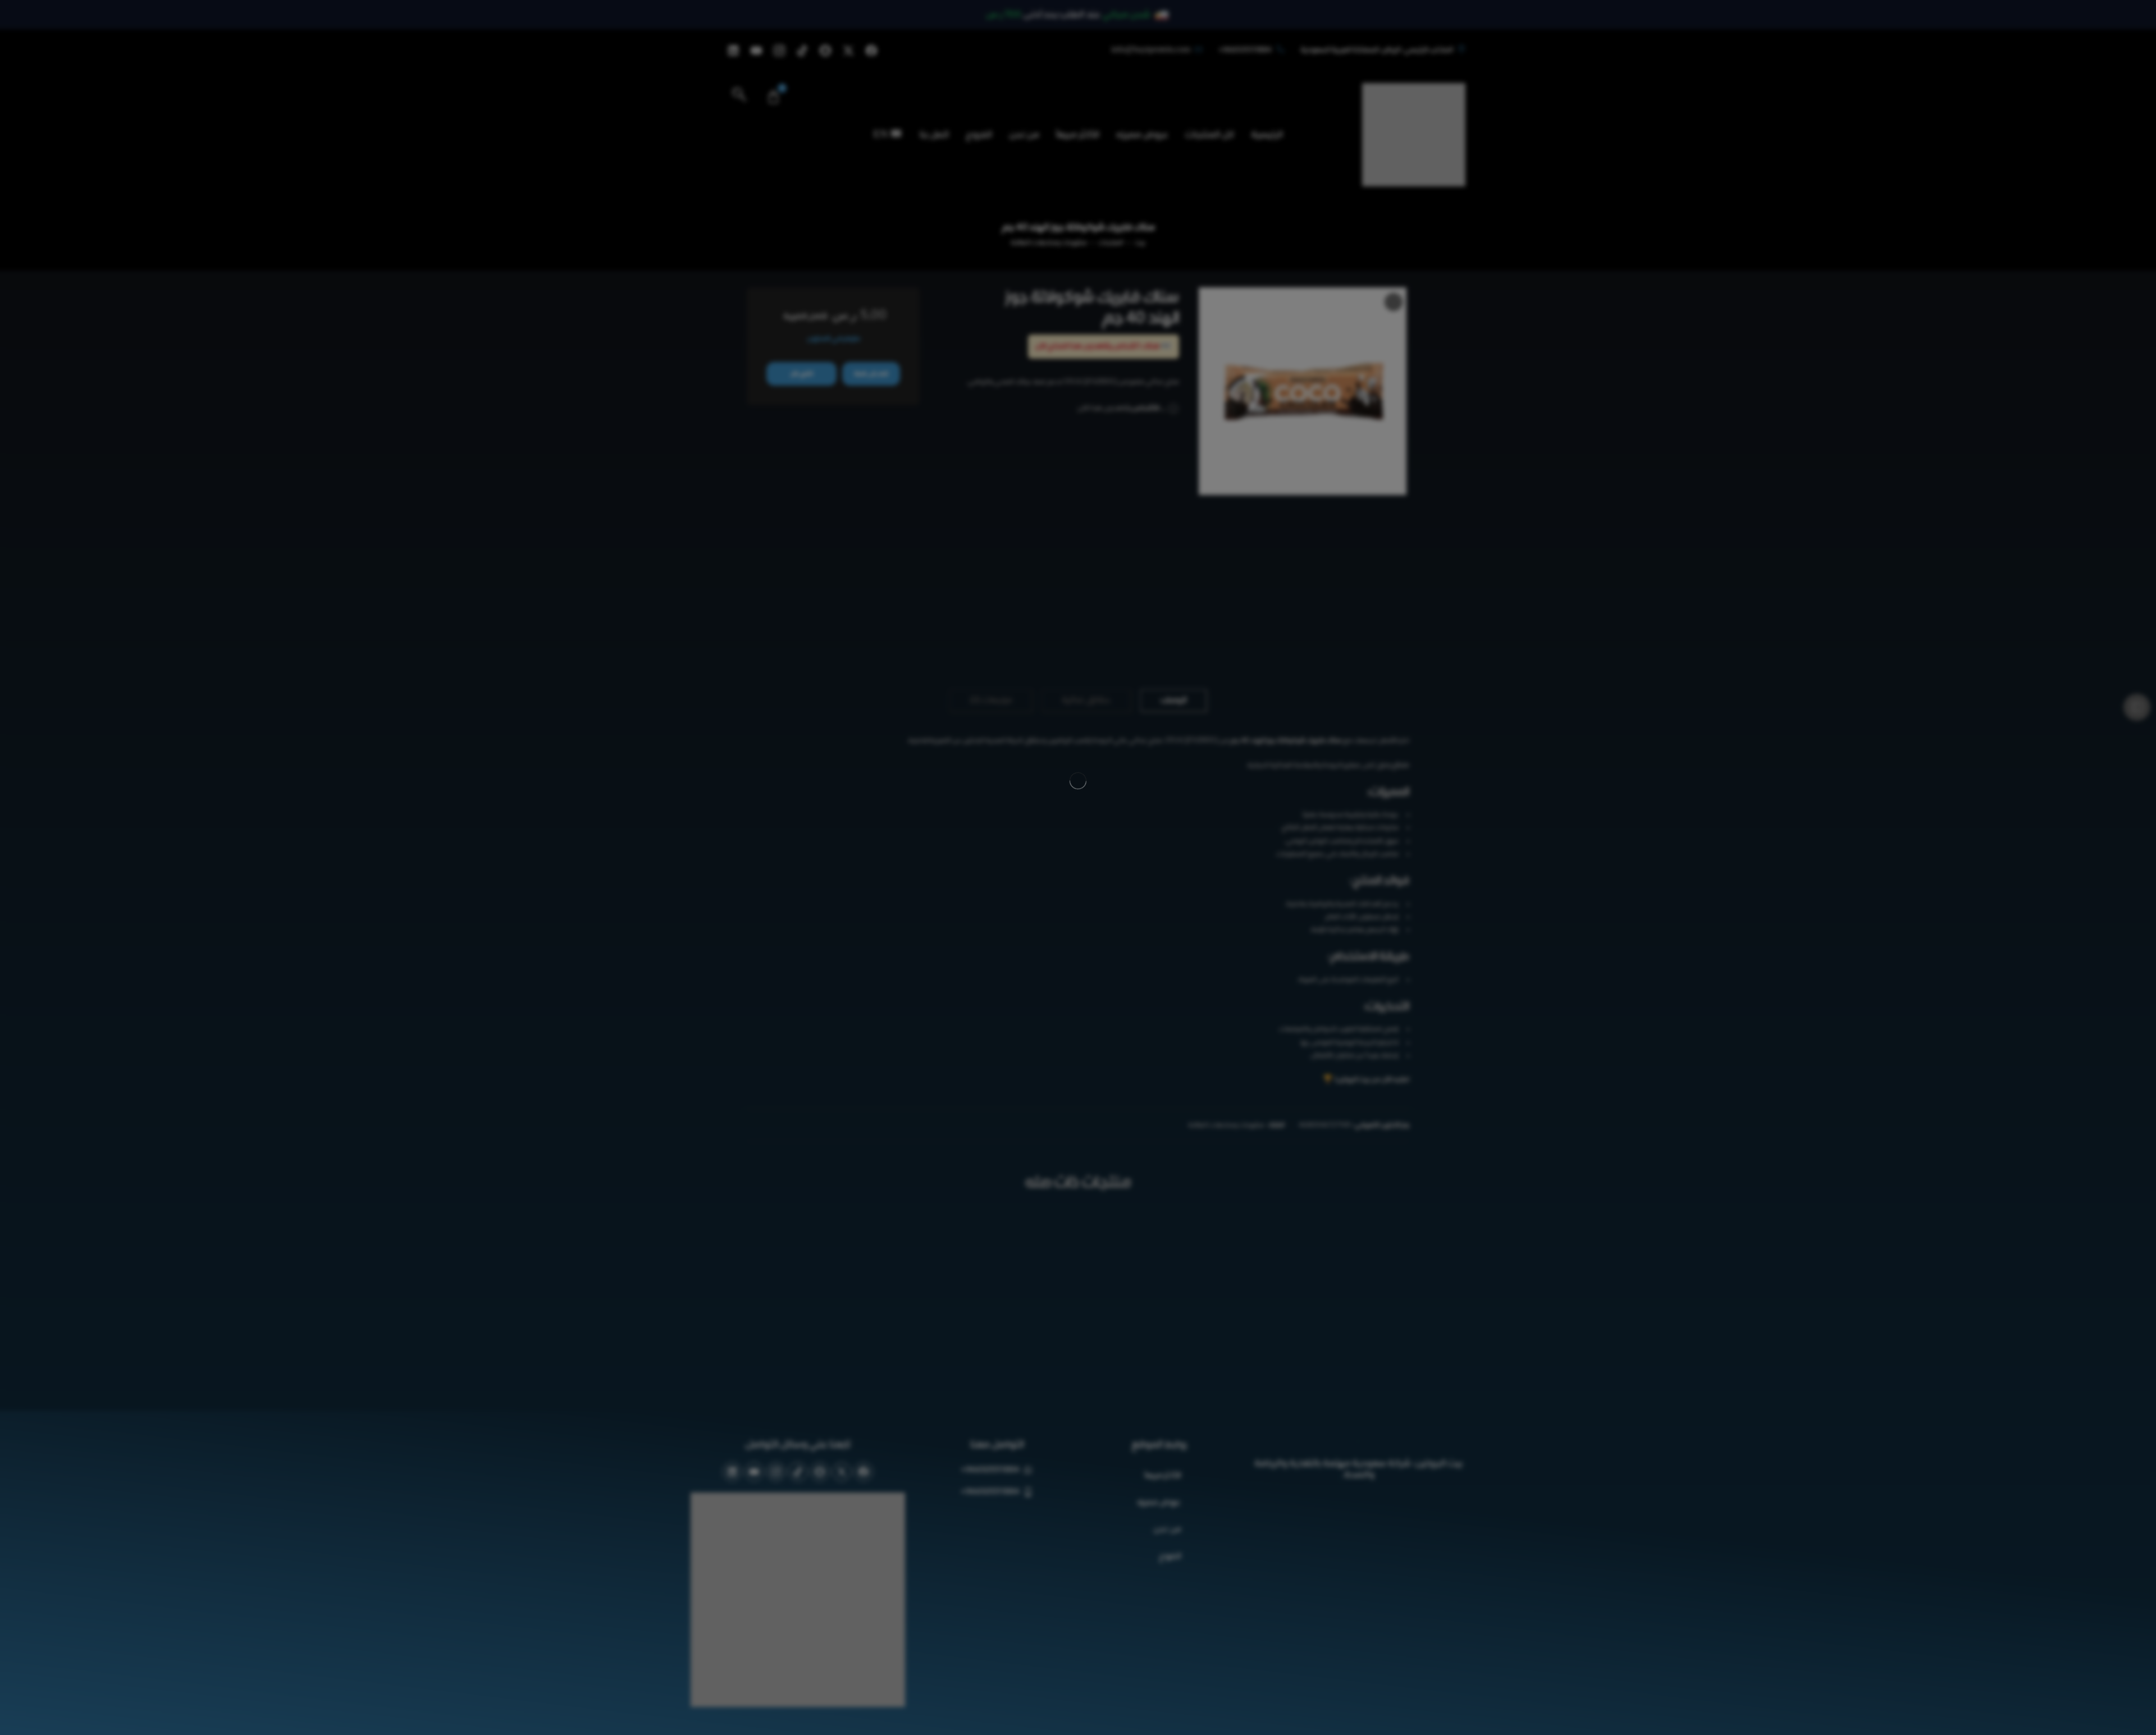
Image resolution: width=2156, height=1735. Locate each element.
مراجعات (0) (991, 595)
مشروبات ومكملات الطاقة (1049, 243)
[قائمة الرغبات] (1394, 302)
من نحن (1024, 135)
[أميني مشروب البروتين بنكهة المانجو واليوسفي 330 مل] (808, 1166)
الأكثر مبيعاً (1162, 1370)
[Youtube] (756, 51)
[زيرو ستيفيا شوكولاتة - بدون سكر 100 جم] (943, 1166)
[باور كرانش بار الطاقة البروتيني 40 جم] (1347, 1166)
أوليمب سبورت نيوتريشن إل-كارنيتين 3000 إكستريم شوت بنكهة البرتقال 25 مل (1078, 1244)
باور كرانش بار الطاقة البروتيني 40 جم (1350, 1244)
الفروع (979, 135)
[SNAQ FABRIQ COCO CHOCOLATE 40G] (1303, 394)
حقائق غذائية (1086, 595)
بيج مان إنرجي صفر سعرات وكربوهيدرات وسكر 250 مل (1213, 1244)
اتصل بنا (934, 135)
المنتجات (1111, 243)
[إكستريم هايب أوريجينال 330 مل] (967, 298)
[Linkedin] (733, 51)
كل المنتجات (1210, 135)
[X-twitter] (848, 51)
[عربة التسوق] (773, 97)
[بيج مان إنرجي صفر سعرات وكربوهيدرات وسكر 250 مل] (1213, 1166)
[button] (739, 97)
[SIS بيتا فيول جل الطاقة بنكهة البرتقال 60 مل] (945, 298)
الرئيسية (1267, 135)
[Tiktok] (802, 51)
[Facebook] (871, 51)
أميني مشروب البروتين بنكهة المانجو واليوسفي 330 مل (808, 1244)
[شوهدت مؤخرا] (27, 1708)
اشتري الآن (801, 374)
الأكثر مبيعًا (1078, 135)
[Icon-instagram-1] (779, 51)
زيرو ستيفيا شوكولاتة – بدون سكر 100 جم (943, 1244)
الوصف (1173, 595)
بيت (1140, 243)
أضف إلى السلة (871, 374)
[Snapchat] (825, 51)
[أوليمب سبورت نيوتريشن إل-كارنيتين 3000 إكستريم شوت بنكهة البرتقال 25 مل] (1078, 1166)
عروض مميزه (1142, 135)
